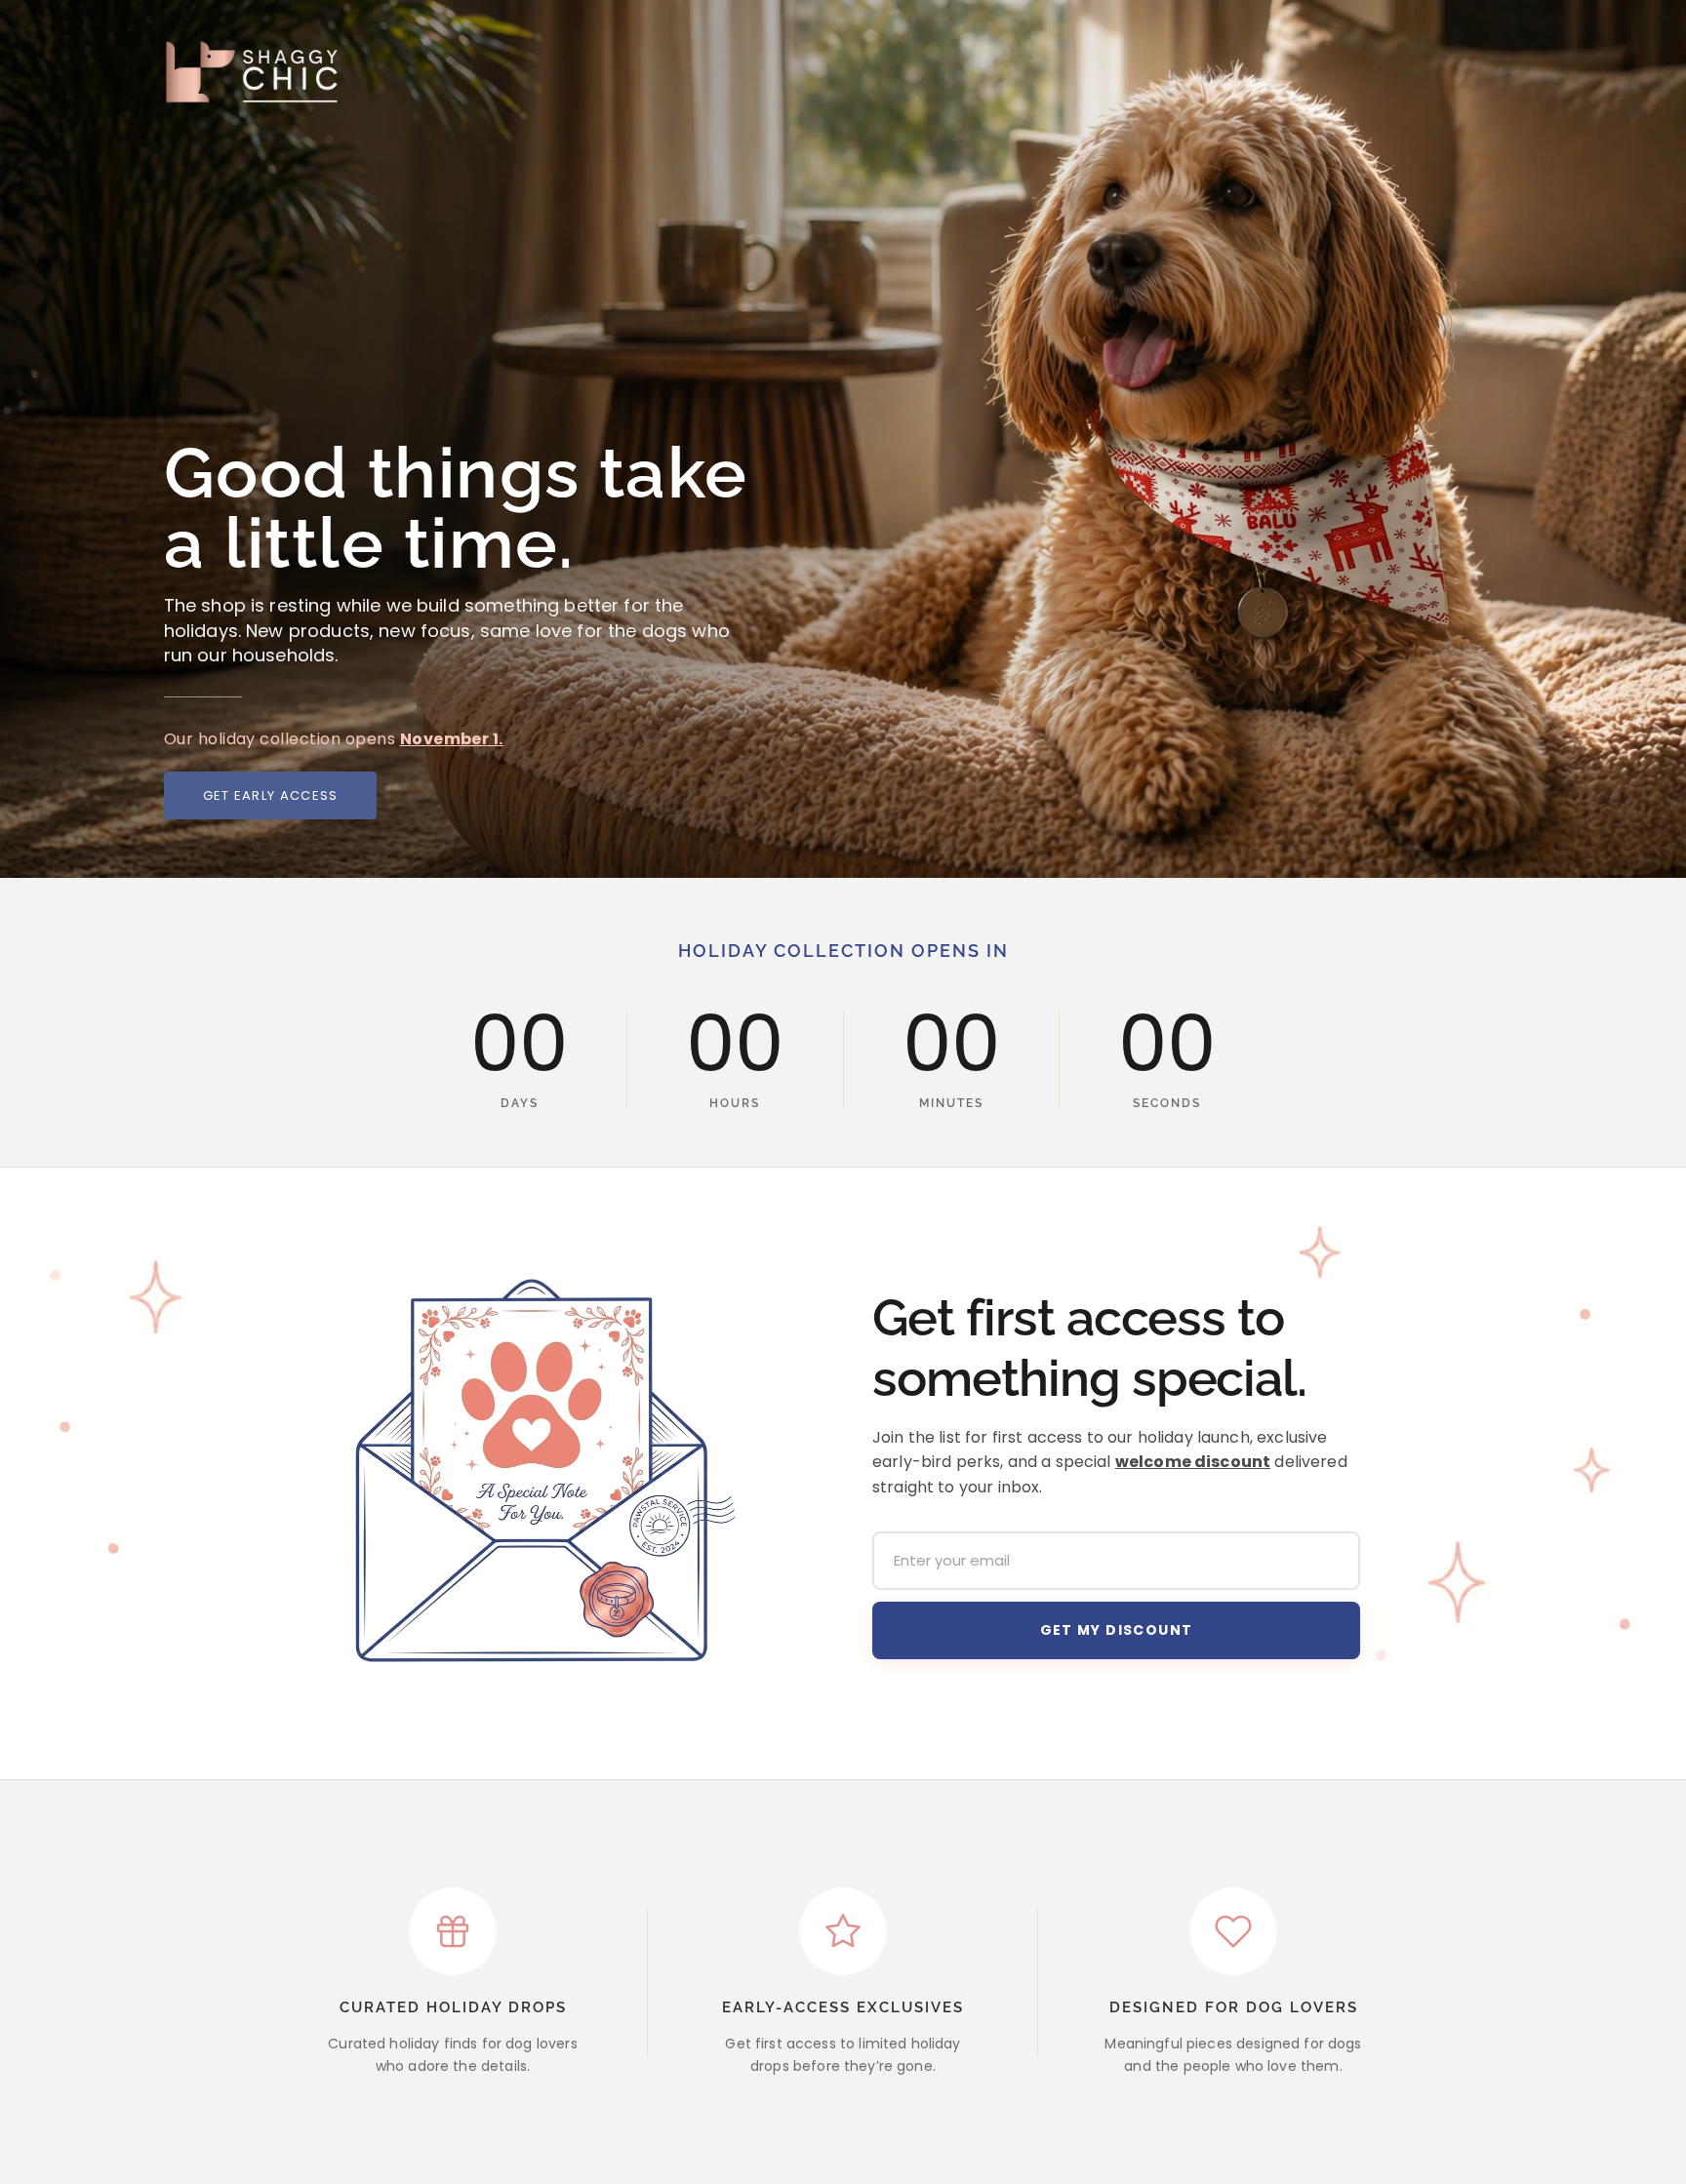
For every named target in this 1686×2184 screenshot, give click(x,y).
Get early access (271, 795)
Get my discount (1117, 1630)
